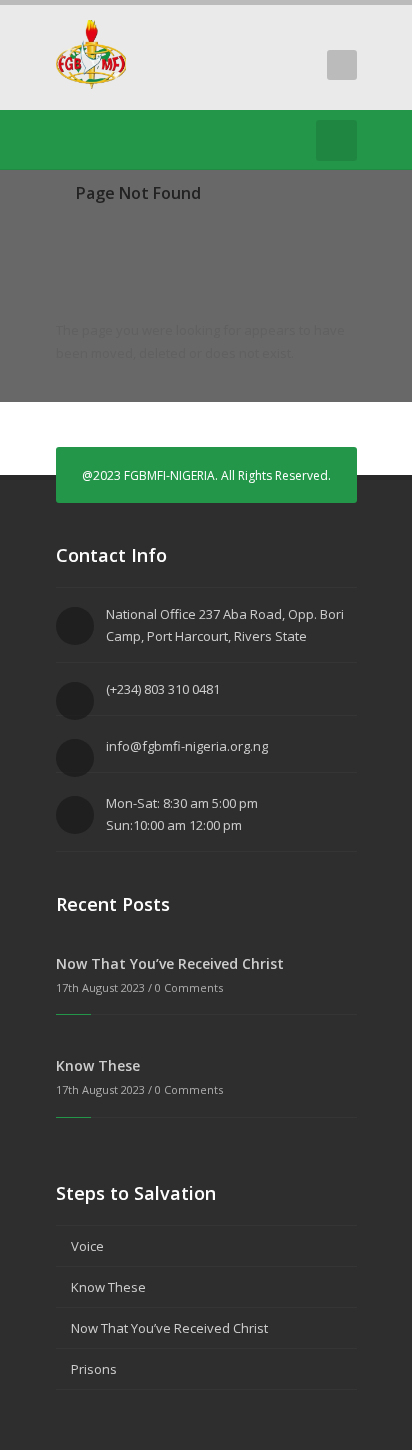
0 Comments (189, 987)
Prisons (94, 1369)
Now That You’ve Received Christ (170, 963)
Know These (98, 1065)
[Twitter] (68, 140)
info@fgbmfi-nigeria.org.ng (187, 746)
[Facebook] (98, 140)
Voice (87, 1246)
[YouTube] (128, 140)
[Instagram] (158, 140)
